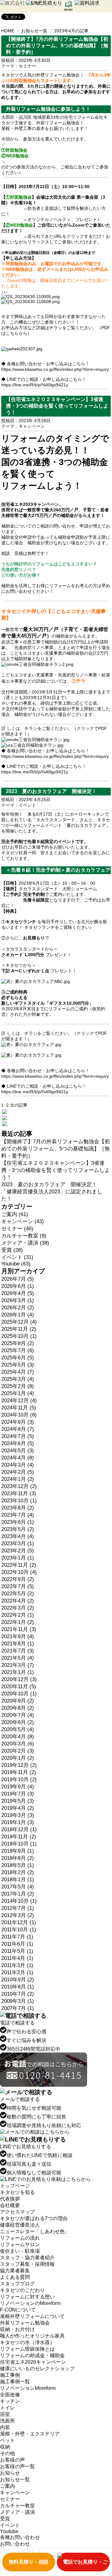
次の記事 (19, 1105)
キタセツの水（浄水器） (27, 2342)
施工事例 (10, 2375)
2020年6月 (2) (18, 1722)
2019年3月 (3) (18, 1815)
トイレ (7, 2408)
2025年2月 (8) (18, 1386)
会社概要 (10, 2205)
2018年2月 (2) (18, 1872)
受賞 (5, 2519)
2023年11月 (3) (19, 1493)
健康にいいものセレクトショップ (37, 2369)
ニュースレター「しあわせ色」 (35, 2231)
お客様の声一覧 (17, 2466)
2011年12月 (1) (19, 1922)
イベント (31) (17, 1257)
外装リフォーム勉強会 (25, 2323)
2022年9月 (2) (18, 1579)
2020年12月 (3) (19, 1679)
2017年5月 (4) (18, 1887)
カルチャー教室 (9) (24, 1236)
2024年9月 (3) (18, 1422)
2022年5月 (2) (18, 1594)
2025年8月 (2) (18, 1343)
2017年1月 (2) (18, 1894)
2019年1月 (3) (18, 1822)
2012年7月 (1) (18, 1908)
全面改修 (10, 2395)
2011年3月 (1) (17, 1965)
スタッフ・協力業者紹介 (27, 2258)
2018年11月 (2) (19, 1837)
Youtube (9, 2531)
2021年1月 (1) (18, 1672)
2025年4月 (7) (18, 1372)
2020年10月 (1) (19, 1694)
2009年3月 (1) (18, 2001)
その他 (7, 2453)
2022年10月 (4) (19, 1572)
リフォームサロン (20, 2244)
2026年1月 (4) (18, 1315)
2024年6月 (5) (18, 1443)
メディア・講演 (17, 2512)
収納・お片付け (17, 2329)
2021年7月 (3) (18, 1651)
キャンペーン (32, 426)
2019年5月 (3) (18, 1801)
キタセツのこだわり (22, 2290)
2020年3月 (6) (18, 1744)
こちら (12, 333)
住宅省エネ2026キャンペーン (33, 2362)
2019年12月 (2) (19, 1765)
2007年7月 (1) (18, 2008)
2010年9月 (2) (18, 1980)
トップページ (15, 2186)
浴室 (5, 2414)
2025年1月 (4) (18, 1393)
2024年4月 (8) (18, 1458)
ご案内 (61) (15, 1214)
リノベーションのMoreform (30, 2303)
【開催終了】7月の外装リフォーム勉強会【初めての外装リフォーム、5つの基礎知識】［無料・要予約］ (56, 1149)
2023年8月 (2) (18, 1508)
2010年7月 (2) (18, 1994)
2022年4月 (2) (18, 1601)
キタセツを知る (17, 2192)
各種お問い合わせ (20, 2537)
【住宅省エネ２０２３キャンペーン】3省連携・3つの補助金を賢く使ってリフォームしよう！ (56, 1170)
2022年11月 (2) (19, 1565)
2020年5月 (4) (18, 1729)
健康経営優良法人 (20, 2225)
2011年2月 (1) (17, 1972)
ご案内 (7, 2486)
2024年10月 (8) (19, 1415)
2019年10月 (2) (19, 1779)
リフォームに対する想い (27, 2297)
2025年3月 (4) (18, 1379)
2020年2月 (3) (18, 1751)
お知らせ (10, 2473)
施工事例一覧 (15, 2382)
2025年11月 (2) (19, 1329)
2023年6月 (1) (18, 1522)
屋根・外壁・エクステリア (30, 2434)
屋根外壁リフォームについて (32, 2316)
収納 (5, 2447)
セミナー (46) (17, 1229)
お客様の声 (12, 2460)
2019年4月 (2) (18, 1808)
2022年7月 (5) (18, 1586)
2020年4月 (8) (18, 1737)
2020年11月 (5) (19, 1687)
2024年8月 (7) (18, 1429)
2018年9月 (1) (18, 1851)
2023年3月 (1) (18, 1544)
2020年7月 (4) (18, 1715)
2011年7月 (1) (17, 1937)
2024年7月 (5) (18, 1436)
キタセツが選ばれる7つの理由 (34, 2218)
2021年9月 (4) (18, 1636)
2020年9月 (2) (18, 1701)
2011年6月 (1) (17, 1944)
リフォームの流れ (20, 2238)
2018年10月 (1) (19, 1844)
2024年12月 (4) (19, 1401)
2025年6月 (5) (18, 1358)
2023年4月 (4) (18, 1536)
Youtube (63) (16, 1264)
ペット (7, 2440)
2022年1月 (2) (18, 1622)
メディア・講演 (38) (25, 1243)
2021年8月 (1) (18, 1644)
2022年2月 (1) (18, 1615)
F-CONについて (18, 2310)
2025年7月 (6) (18, 1350)
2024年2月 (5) (18, 1472)
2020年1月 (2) (18, 1758)
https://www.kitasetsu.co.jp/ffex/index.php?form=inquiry (55, 369)
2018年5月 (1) (18, 1865)
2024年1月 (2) (18, 1479)
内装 (5, 2427)
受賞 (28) (12, 1250)
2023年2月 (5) (18, 1551)
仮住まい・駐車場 (20, 2251)
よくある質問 (15, 2277)
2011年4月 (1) (17, 1958)
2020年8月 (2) (18, 1708)
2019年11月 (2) (19, 1772)
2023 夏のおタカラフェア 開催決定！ (49, 1184)
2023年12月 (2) (19, 1486)
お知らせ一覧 (34, 31)
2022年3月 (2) (18, 1608)
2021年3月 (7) (18, 1665)
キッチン (10, 2401)
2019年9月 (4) (18, 1787)
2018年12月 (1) (19, 1829)
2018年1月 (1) (18, 1880)
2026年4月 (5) (18, 1293)
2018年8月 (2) (18, 1858)
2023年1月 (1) (18, 1558)
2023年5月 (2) (18, 1529)
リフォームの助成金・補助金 (32, 2355)
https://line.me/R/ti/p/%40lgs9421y (35, 385)
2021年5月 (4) (18, 1658)
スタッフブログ (17, 2284)
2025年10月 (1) (19, 1336)
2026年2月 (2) (18, 1308)
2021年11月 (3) (19, 1629)
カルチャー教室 (17, 2506)
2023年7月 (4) (18, 1515)
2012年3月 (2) (18, 1915)
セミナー (27, 66)
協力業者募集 (15, 2271)
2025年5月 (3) (18, 1365)
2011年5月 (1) (17, 1951)
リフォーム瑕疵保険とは (27, 2349)
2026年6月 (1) (18, 1286)
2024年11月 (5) (19, 1408)
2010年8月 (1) (18, 1987)
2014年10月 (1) (19, 1901)
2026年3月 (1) (18, 1300)
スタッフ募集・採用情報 (27, 2264)
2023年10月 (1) (19, 1501)
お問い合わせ (15, 2544)
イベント (27, 805)
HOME (8, 31)
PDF (103, 728)
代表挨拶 (10, 2199)
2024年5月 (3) (18, 1451)
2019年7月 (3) (18, 1794)
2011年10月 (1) (19, 1930)
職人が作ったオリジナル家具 (32, 2336)
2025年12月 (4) (19, 1322)
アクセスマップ (17, 2212)
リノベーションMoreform (28, 2388)
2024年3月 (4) (18, 1465)
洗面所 (7, 2421)
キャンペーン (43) (23, 1221)
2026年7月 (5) (18, 1279)
